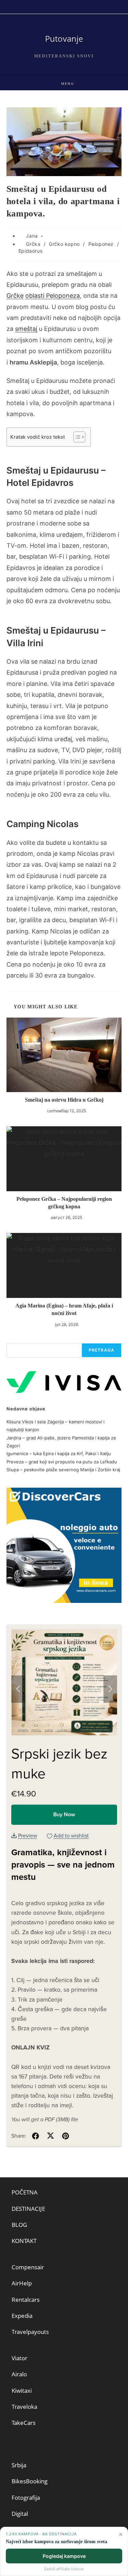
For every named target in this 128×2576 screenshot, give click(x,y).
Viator (19, 2358)
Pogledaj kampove (64, 2556)
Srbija (19, 2465)
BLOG (19, 2225)
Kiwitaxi (22, 2391)
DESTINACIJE (28, 2209)
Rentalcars (26, 2300)
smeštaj (26, 329)
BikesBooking (30, 2481)
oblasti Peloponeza (53, 296)
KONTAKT (24, 2241)
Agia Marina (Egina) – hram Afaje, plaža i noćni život (64, 1309)
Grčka (33, 244)
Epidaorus (30, 251)
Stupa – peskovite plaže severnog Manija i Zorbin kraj (63, 1470)
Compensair (28, 2267)
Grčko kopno (64, 244)
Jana (32, 236)
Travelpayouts (30, 2332)
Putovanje (64, 38)
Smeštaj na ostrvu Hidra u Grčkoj (64, 1100)
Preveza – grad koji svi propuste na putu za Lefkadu (62, 1462)
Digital (20, 2514)
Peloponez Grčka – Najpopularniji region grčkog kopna (64, 1203)
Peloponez (101, 244)
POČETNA (25, 2192)
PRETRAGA (102, 1350)
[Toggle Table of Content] (76, 437)
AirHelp (22, 2283)
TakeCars (24, 2423)
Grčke (15, 296)
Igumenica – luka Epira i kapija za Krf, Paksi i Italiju (59, 1453)
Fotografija (26, 2498)
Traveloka (24, 2407)
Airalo (19, 2374)
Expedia (22, 2316)
